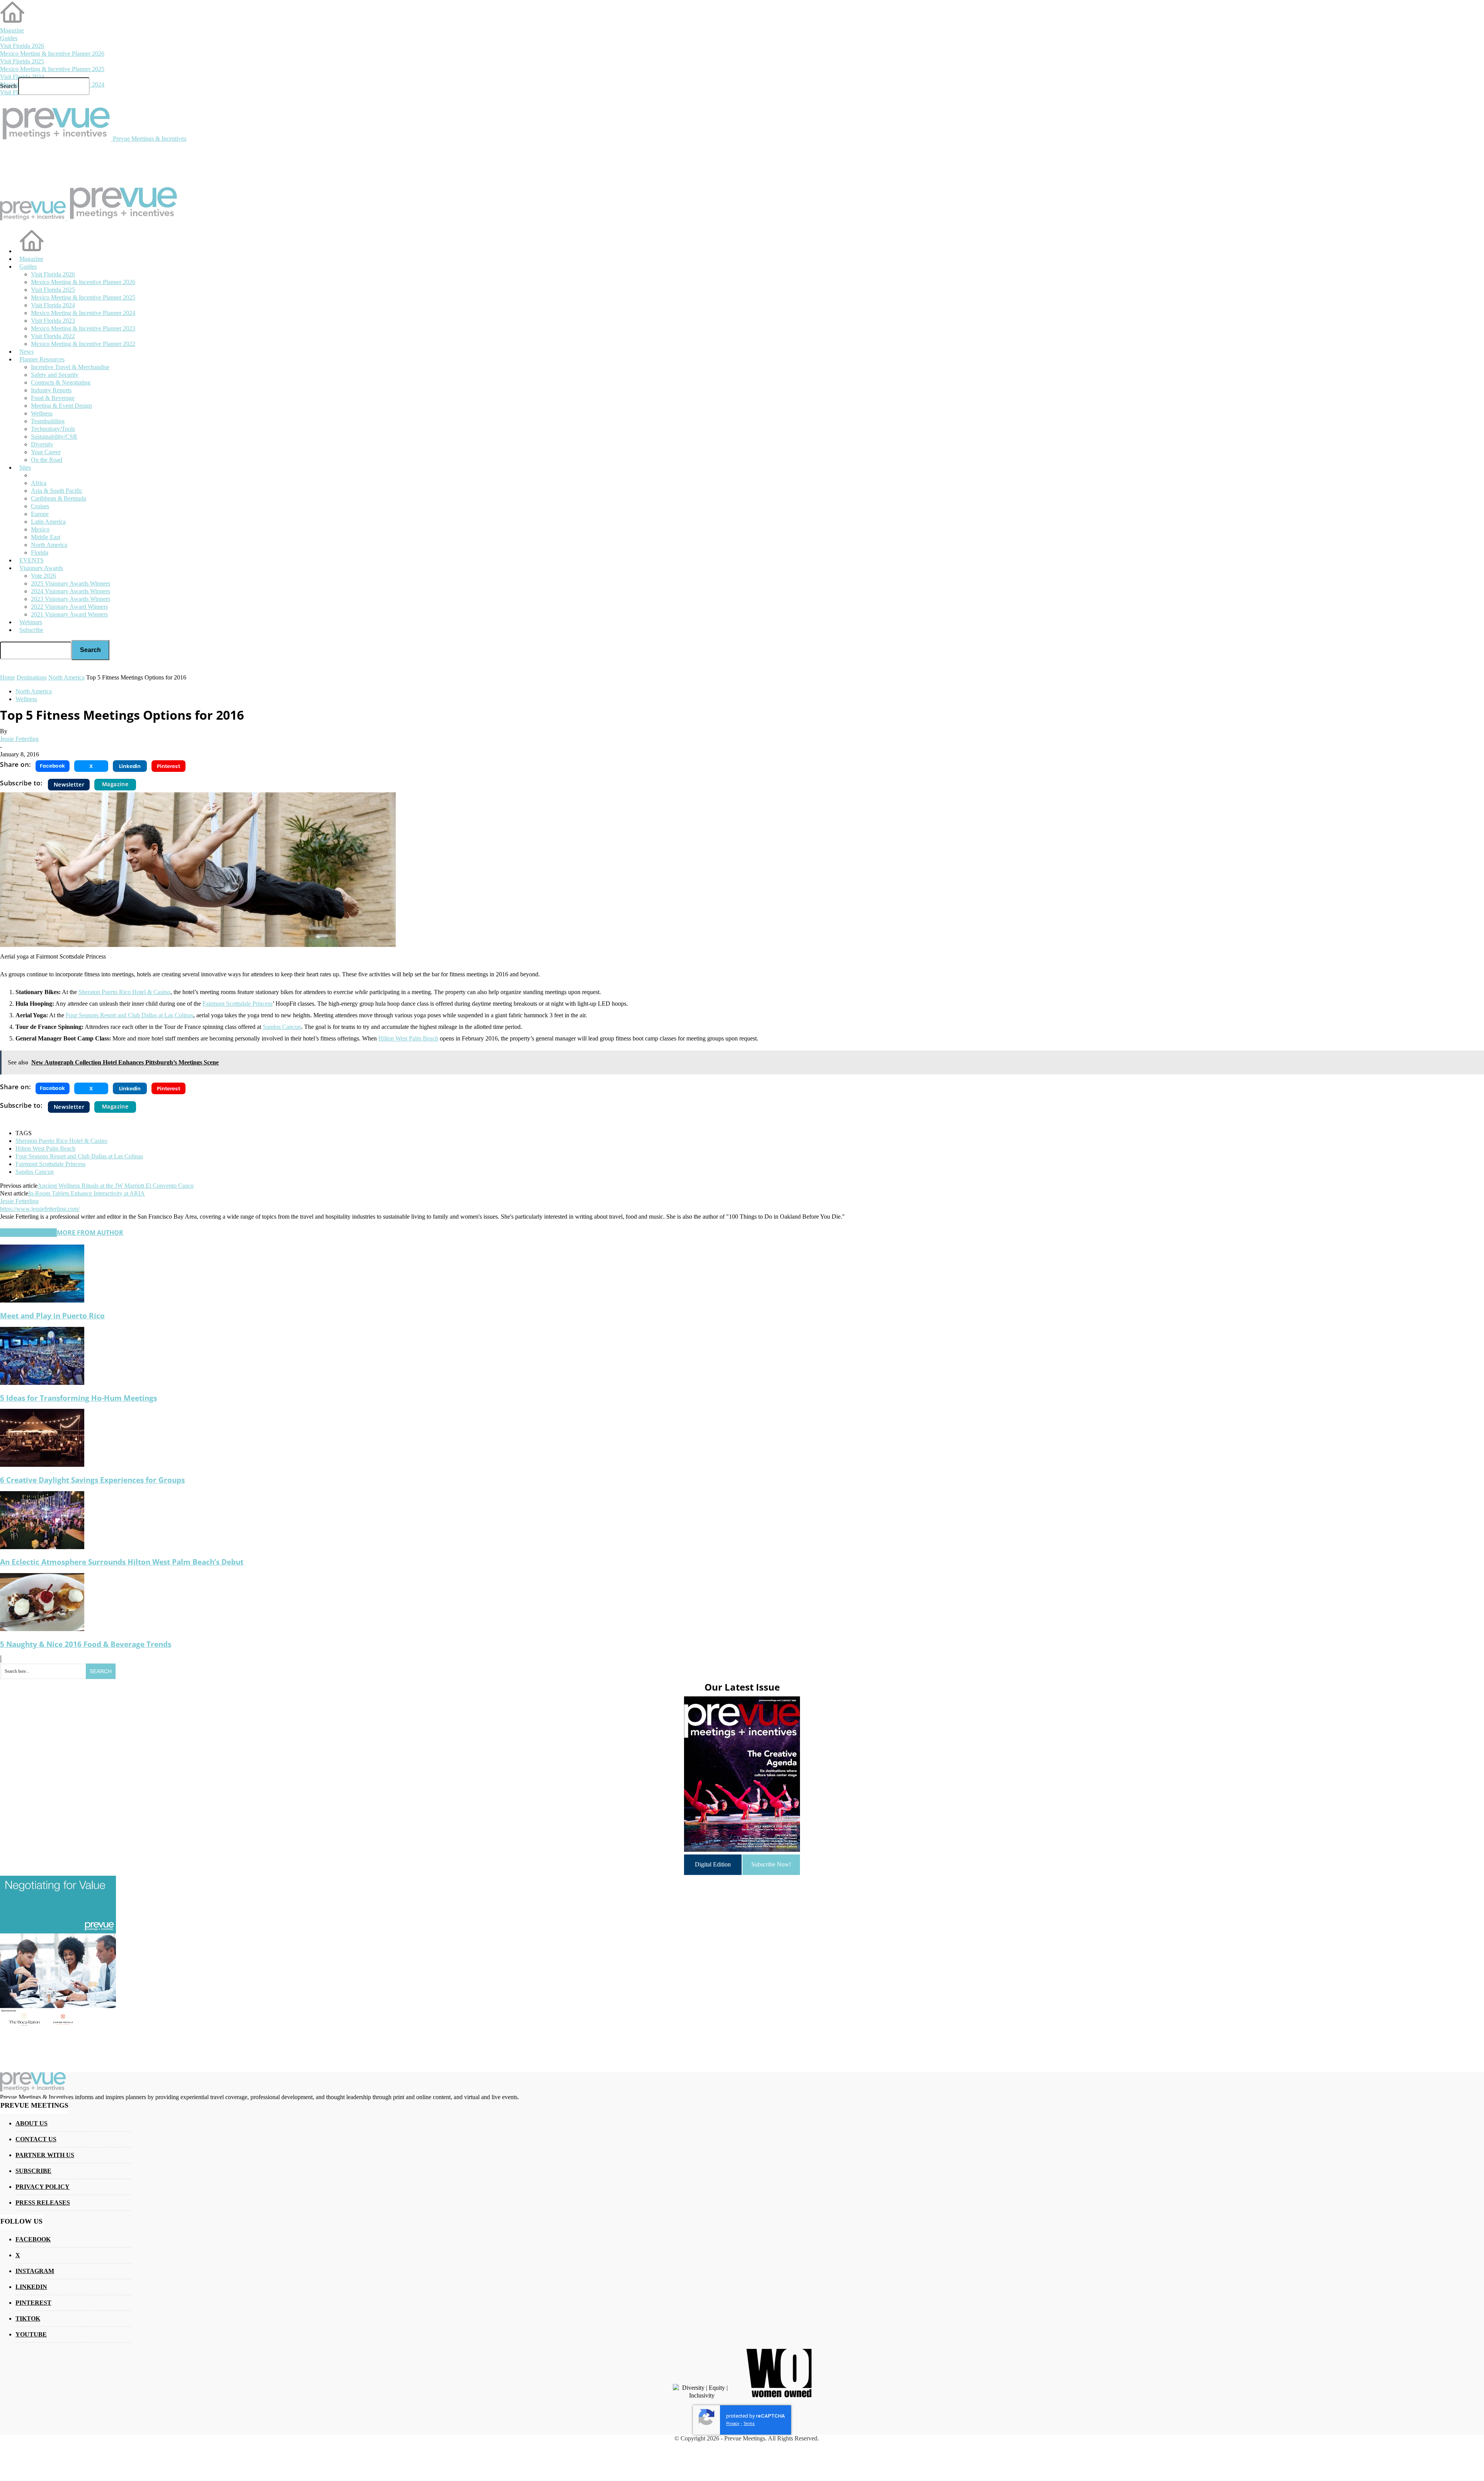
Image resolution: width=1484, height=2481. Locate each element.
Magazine (12, 30)
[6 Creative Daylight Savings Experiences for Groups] (42, 1465)
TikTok (28, 2318)
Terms (749, 2424)
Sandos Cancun (35, 1172)
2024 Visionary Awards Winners (71, 591)
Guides (9, 38)
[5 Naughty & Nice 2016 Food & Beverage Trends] (42, 1629)
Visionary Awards (41, 568)
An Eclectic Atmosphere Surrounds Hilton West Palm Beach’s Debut (122, 1562)
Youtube (31, 2334)
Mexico (40, 529)
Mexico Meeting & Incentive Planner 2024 (83, 313)
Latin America (48, 522)
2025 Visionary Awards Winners (71, 583)
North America (49, 545)
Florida (40, 553)
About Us (31, 2123)
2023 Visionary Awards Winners (71, 599)
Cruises (40, 506)
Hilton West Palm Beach (45, 1149)
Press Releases (43, 2203)
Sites (25, 467)
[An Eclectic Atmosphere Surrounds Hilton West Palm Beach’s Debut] (42, 1547)
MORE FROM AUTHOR (90, 1233)
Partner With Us (45, 2155)
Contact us (36, 2139)
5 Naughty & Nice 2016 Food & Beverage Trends (86, 1644)
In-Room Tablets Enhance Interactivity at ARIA (87, 1193)
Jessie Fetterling (19, 739)
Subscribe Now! (771, 1864)
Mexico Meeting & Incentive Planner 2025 (52, 69)
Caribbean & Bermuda (59, 498)
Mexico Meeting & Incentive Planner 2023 (83, 328)
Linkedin (31, 2287)
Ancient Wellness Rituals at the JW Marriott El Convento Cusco (116, 1186)
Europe (40, 514)
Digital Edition (713, 1864)
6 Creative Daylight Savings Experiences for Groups (92, 1480)
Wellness (26, 699)
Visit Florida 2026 (22, 46)
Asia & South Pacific (57, 491)
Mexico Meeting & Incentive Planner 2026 (52, 54)
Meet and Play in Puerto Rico (52, 1315)
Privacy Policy (43, 2187)
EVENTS (31, 560)
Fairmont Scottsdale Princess (50, 1164)
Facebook (33, 2239)
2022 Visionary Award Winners (69, 607)
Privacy (733, 2424)
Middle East (46, 537)
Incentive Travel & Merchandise (70, 367)
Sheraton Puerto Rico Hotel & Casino (61, 1141)
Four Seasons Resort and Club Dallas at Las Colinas (79, 1156)
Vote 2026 (43, 576)
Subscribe (31, 630)
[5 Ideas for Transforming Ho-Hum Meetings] (42, 1383)
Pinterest (33, 2303)
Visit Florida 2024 (22, 77)
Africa (39, 483)
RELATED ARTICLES (28, 1233)
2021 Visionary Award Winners (69, 614)
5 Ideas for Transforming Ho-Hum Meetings (78, 1398)
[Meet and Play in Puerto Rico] (42, 1300)
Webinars (31, 622)
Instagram (35, 2271)
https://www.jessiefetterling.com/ (40, 1209)
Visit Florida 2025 (22, 61)
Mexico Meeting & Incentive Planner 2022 (83, 344)
